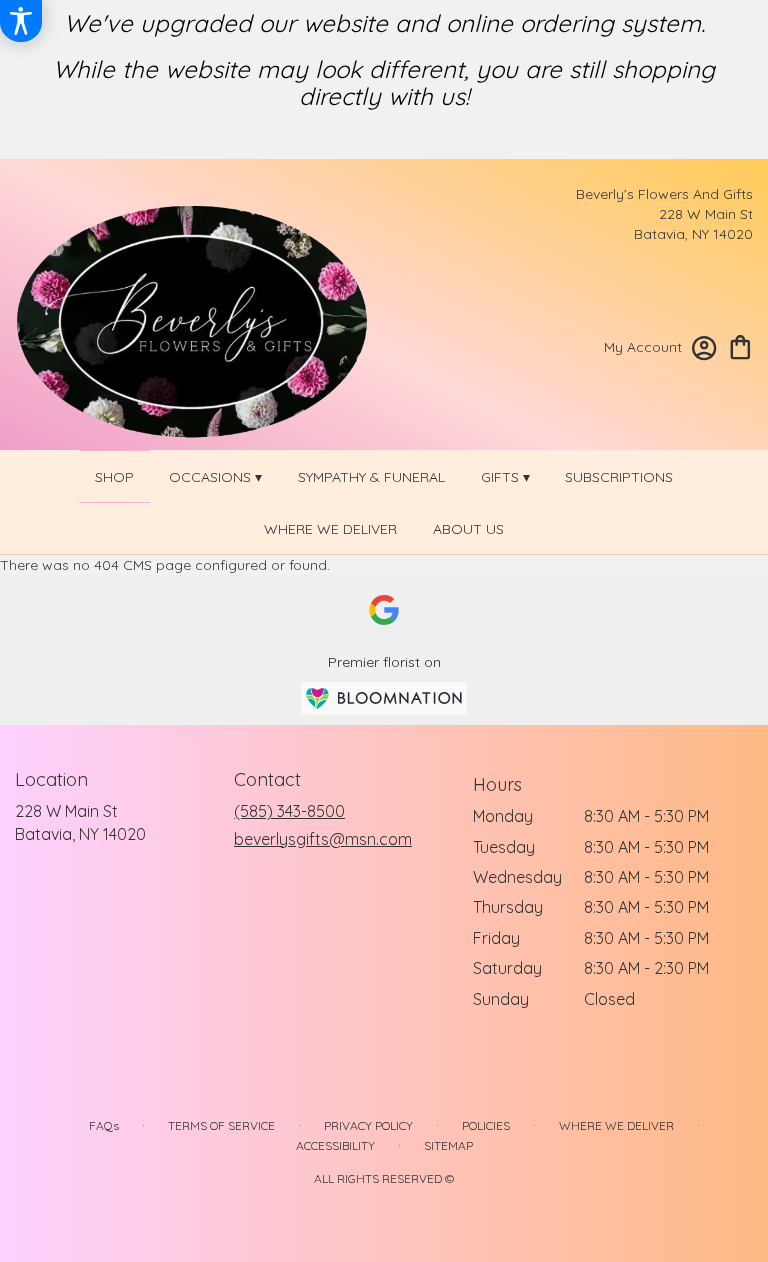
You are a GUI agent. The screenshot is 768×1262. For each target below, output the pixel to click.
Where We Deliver (616, 1125)
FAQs (104, 1125)
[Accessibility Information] (21, 21)
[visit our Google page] (384, 610)
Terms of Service (221, 1125)
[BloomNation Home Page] (384, 698)
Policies (486, 1125)
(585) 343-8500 (289, 811)
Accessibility (335, 1145)
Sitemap (448, 1145)
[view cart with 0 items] (740, 345)
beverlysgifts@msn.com (323, 839)
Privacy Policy (368, 1125)
